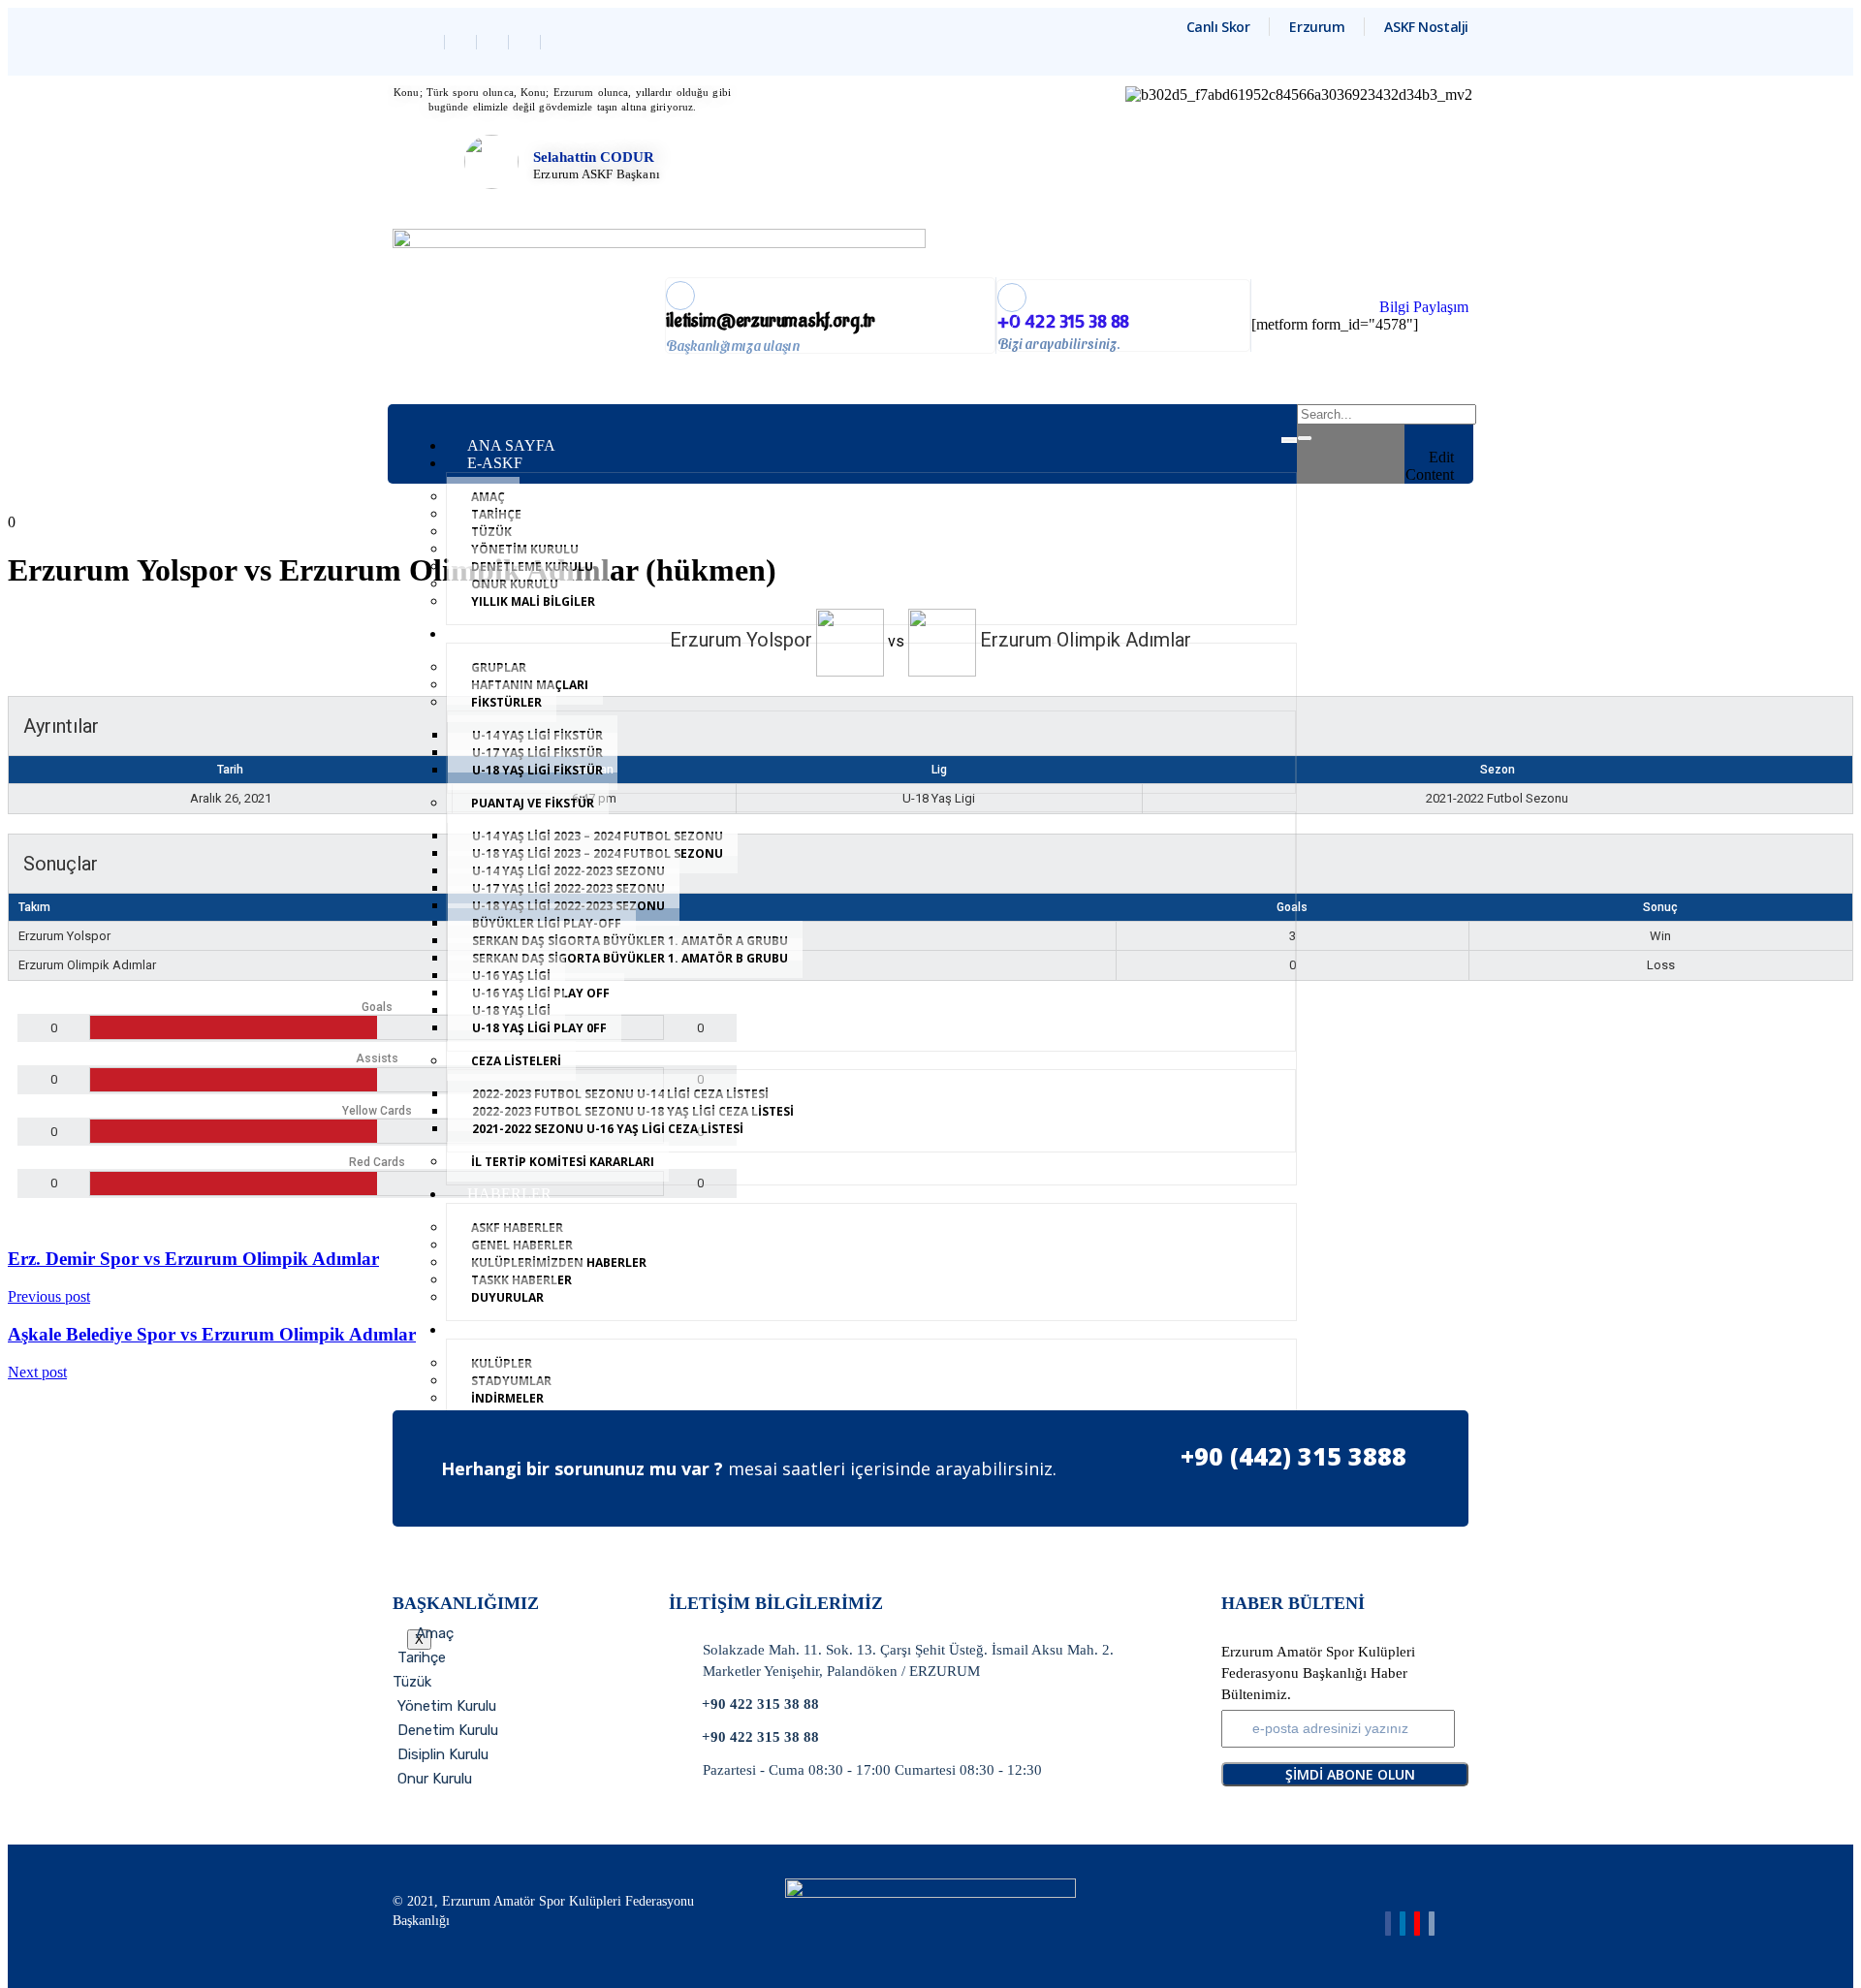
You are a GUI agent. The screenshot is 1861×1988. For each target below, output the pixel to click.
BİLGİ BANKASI (525, 1329)
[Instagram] (527, 42)
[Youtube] (1417, 1924)
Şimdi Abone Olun (1350, 1774)
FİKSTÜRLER (506, 702)
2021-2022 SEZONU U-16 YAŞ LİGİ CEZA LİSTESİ (608, 1129)
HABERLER (509, 1194)
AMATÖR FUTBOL (534, 633)
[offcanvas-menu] (1447, 417)
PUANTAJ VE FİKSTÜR (533, 803)
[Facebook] (431, 42)
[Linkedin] (495, 42)
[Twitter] (463, 42)
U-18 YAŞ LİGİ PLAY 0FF (539, 1028)
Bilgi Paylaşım (1424, 307)
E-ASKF (495, 463)
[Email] (1432, 1924)
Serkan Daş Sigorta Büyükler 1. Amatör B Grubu (630, 958)
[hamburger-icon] (1289, 440)
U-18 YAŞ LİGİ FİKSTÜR (537, 770)
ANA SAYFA (511, 445)
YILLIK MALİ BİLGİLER (533, 601)
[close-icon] (1447, 439)
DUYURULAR (507, 1297)
